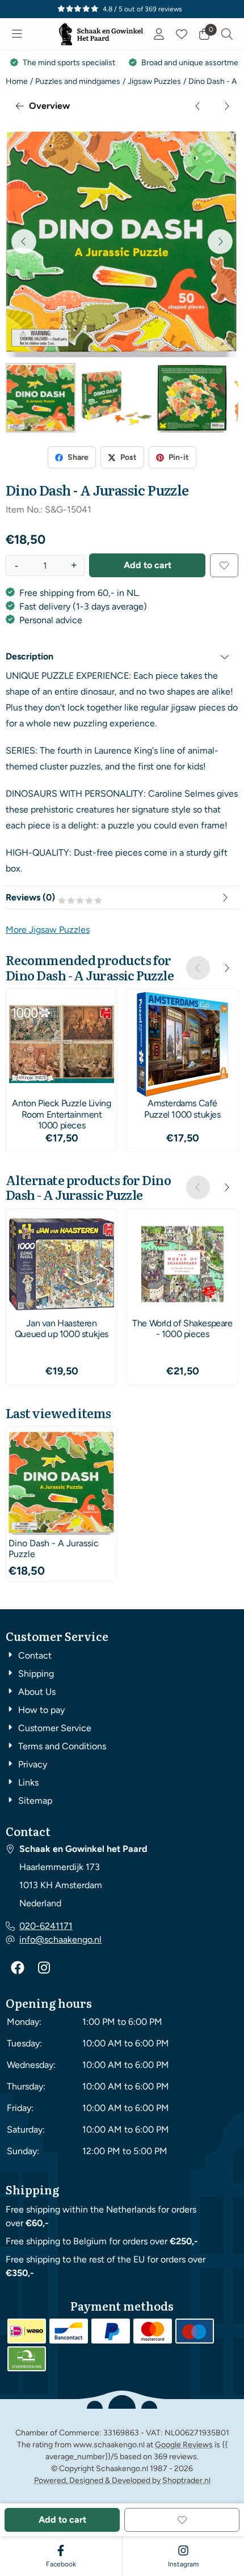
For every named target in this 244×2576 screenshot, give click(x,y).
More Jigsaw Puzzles (48, 930)
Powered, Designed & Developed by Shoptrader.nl (122, 2480)
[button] (17, 34)
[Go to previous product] (198, 106)
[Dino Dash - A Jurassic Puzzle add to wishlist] (224, 565)
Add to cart (148, 565)
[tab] (122, 657)
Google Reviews (184, 2445)
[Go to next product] (226, 106)
